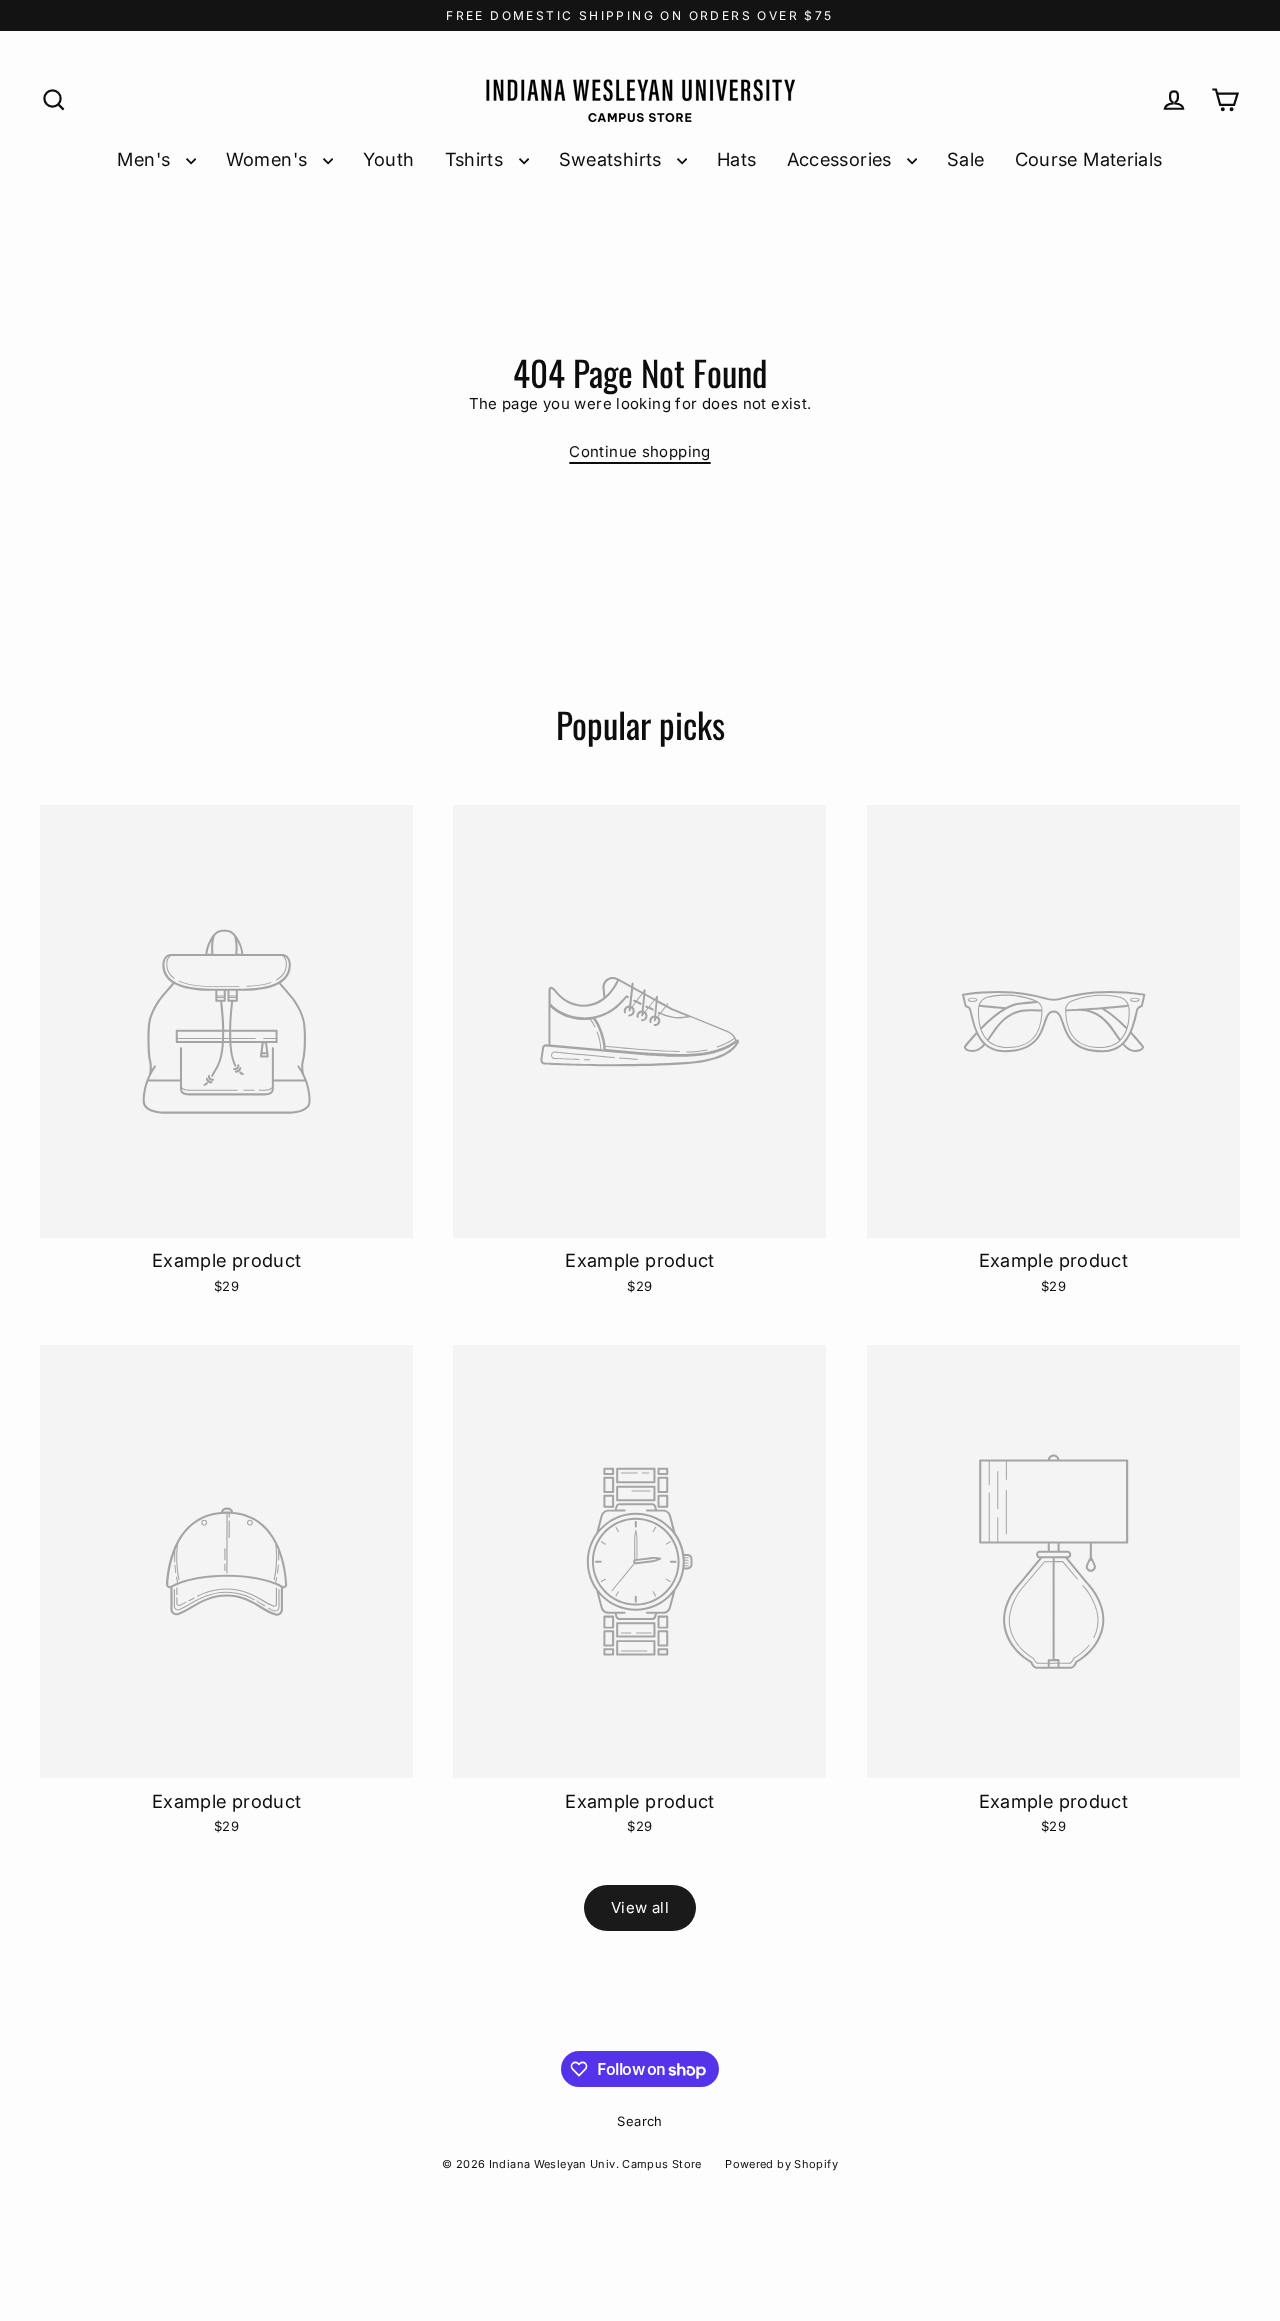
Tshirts (477, 159)
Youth (389, 159)
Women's (269, 159)
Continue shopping (639, 451)
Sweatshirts (613, 159)
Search (639, 2121)
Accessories (842, 159)
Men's (146, 159)
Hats (737, 159)
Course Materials (1089, 159)
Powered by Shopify (781, 2164)
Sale (966, 159)
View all (640, 1907)
